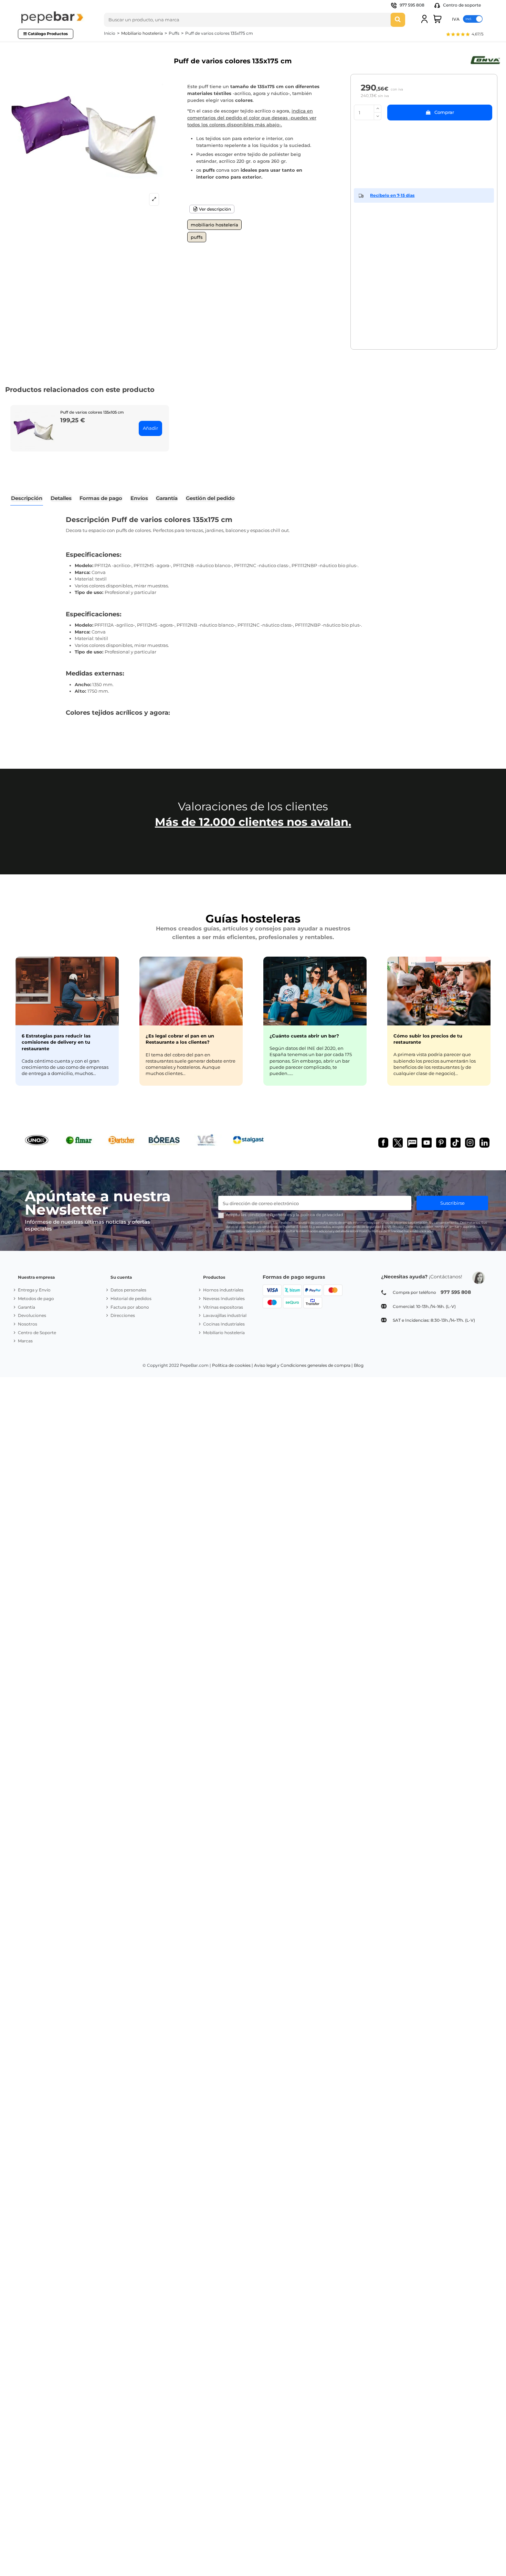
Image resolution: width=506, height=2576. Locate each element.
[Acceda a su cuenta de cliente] (424, 19)
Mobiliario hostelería (214, 225)
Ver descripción (214, 209)
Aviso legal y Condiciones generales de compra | (303, 1365)
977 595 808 (412, 5)
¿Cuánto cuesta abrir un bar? (304, 1036)
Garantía (27, 1307)
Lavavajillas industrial (225, 1315)
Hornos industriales (223, 1290)
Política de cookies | (233, 1365)
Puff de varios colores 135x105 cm (92, 412)
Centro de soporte (461, 5)
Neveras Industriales (224, 1298)
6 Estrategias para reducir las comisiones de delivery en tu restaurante (56, 1042)
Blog (359, 1365)
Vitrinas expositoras (223, 1307)
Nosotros (28, 1324)
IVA (456, 19)
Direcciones (123, 1315)
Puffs (197, 237)
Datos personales (128, 1290)
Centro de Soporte (37, 1333)
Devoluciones (32, 1315)
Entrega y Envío (34, 1290)
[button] (465, 35)
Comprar (444, 112)
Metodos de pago (36, 1298)
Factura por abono (130, 1307)
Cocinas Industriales (224, 1324)
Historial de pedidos (131, 1298)
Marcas (25, 1341)
